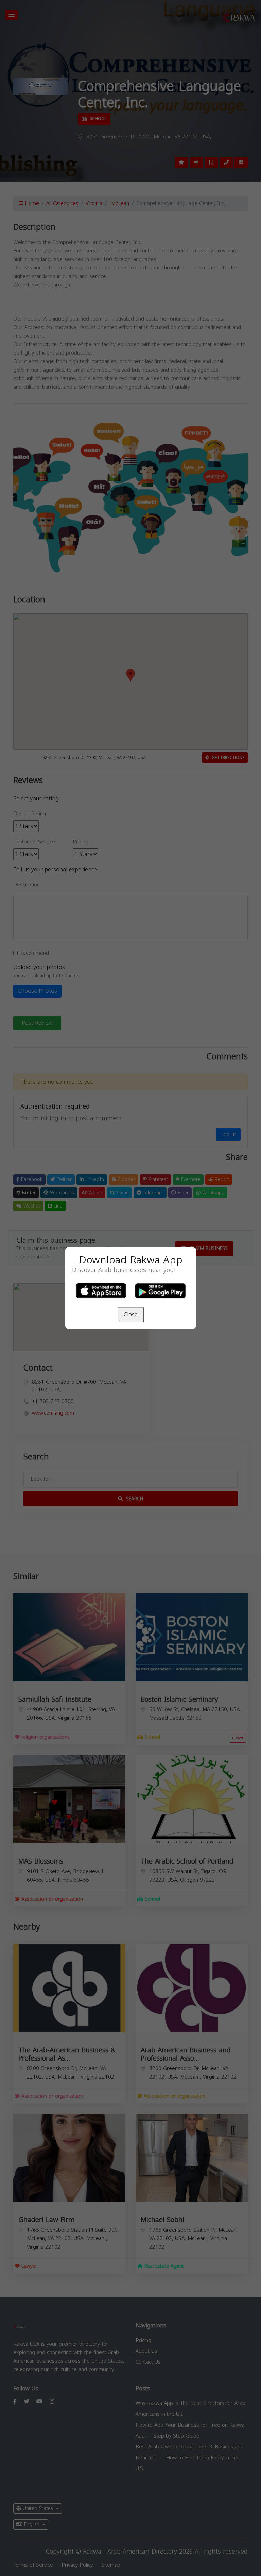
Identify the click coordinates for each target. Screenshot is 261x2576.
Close (131, 1315)
